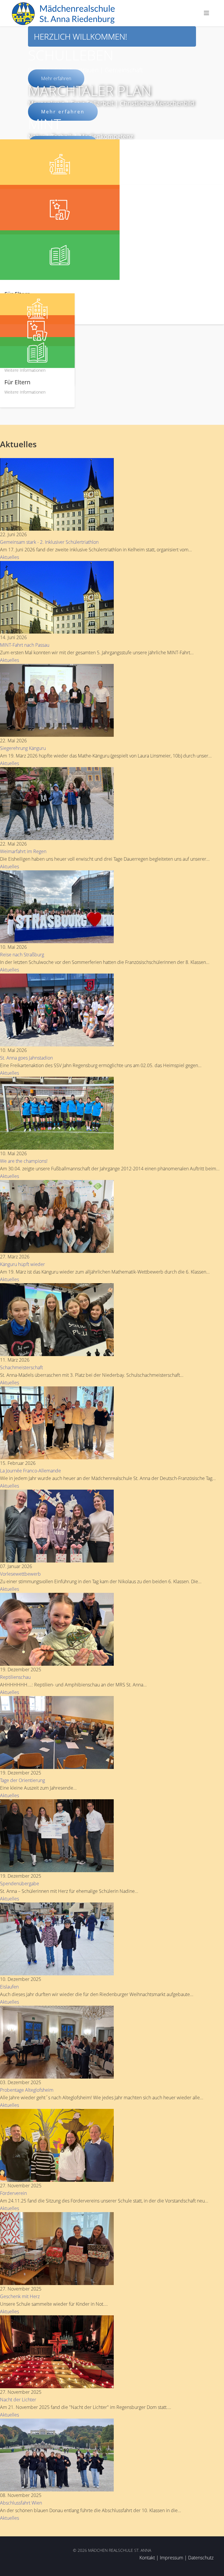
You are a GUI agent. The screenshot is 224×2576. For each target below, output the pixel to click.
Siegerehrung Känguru (23, 748)
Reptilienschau (15, 1677)
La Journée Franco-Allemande (30, 1471)
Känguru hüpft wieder (22, 1264)
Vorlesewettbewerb (20, 1574)
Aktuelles (9, 557)
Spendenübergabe (20, 1884)
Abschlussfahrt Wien (21, 2503)
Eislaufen (9, 1987)
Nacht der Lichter (18, 2400)
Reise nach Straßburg (22, 955)
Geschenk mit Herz (20, 2296)
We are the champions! (24, 1161)
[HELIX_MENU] (206, 13)
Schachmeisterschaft (21, 1367)
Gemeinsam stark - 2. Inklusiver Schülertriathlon (49, 542)
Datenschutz (201, 2558)
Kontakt (147, 2558)
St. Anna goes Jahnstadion (26, 1058)
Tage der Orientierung (22, 1780)
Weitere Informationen (25, 370)
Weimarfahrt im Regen (23, 851)
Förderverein (13, 2193)
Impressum (171, 2558)
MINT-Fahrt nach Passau (25, 645)
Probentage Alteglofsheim (27, 2090)
